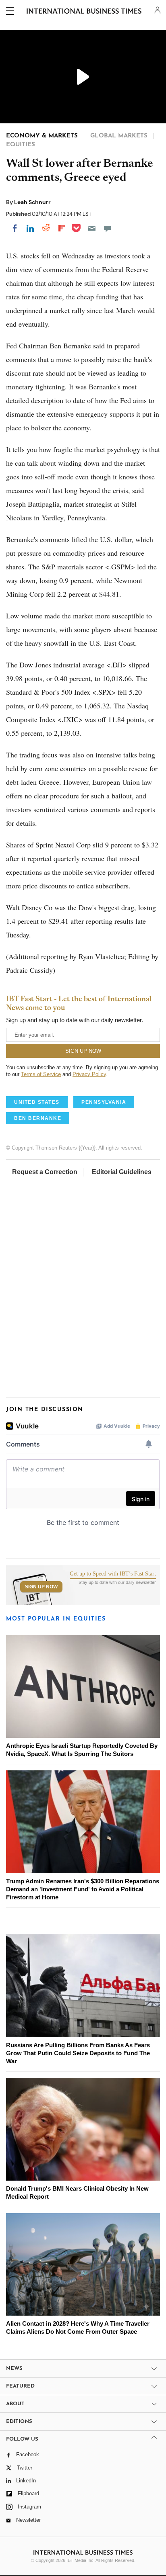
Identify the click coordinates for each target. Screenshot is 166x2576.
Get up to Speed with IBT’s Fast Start (113, 1574)
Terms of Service (41, 1074)
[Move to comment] (108, 228)
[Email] (92, 228)
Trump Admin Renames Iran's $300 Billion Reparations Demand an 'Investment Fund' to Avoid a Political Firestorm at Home (83, 1889)
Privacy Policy (89, 1074)
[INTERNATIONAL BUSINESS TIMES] (84, 12)
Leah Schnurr (32, 202)
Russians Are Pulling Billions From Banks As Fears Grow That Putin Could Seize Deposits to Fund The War (78, 2053)
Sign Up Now (41, 1587)
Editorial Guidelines (122, 1172)
